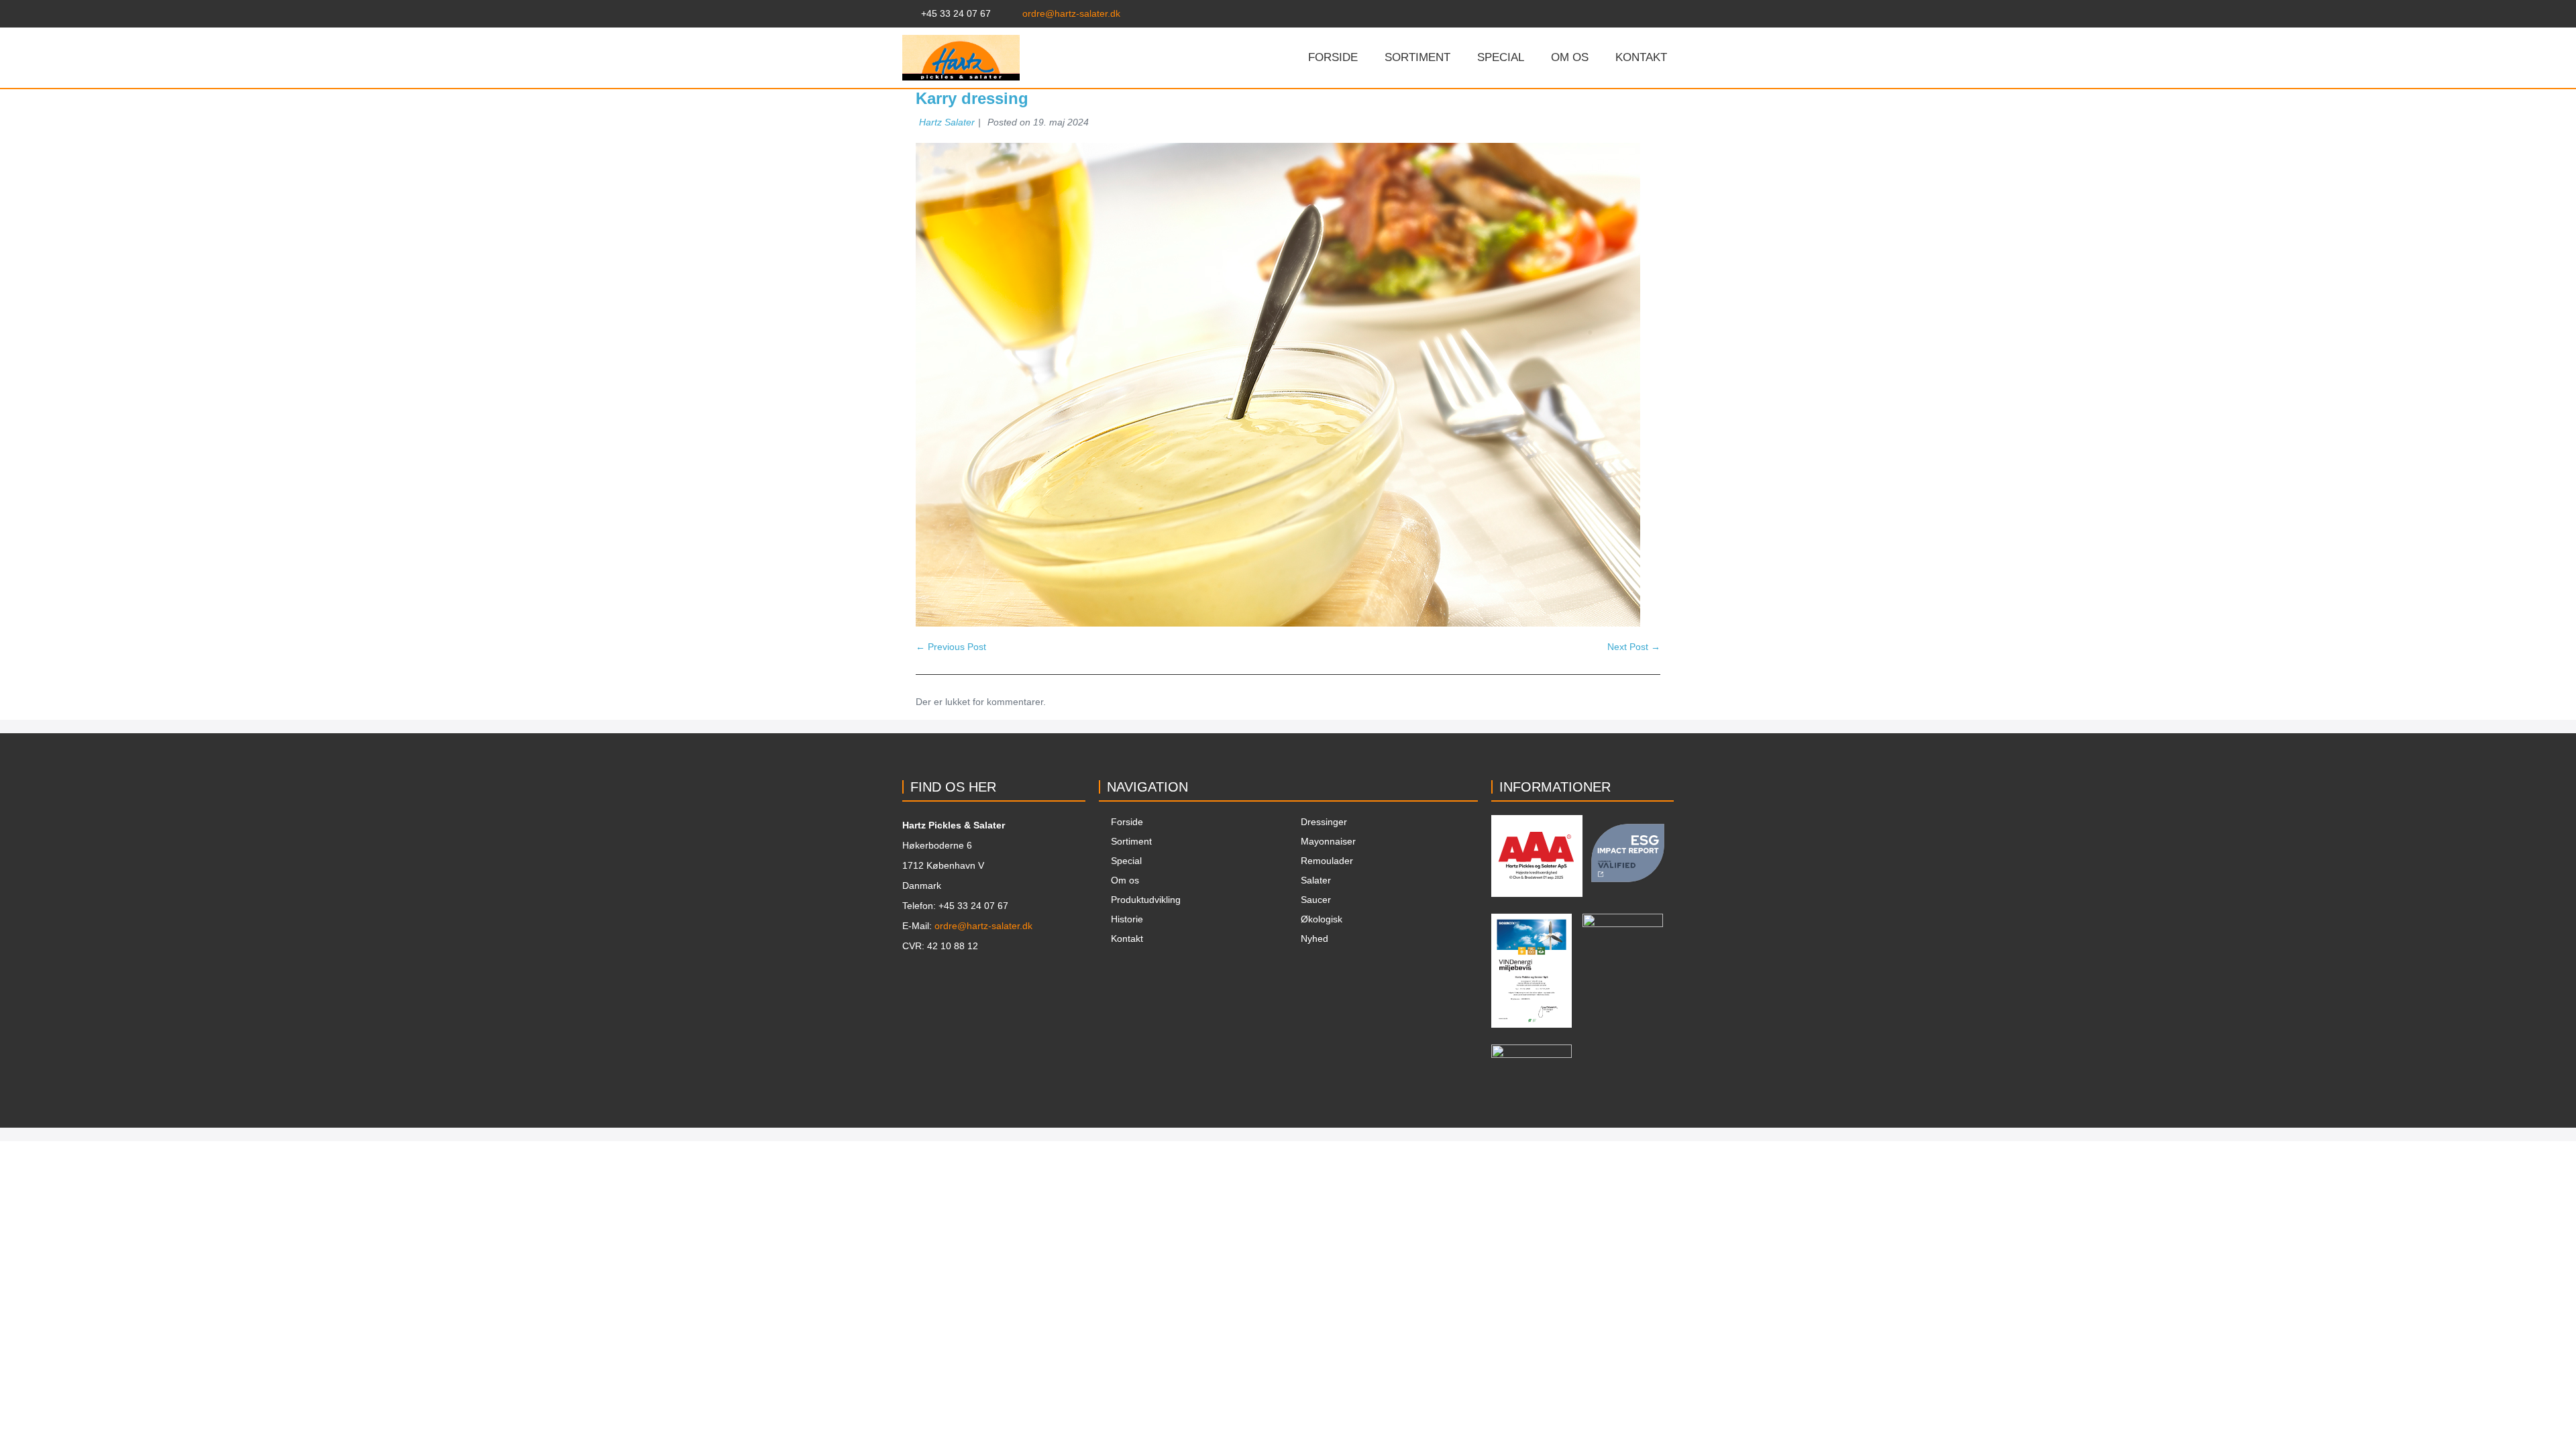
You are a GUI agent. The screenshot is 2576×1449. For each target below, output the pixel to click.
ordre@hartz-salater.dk (983, 926)
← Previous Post (951, 647)
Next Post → (1634, 647)
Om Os (1570, 57)
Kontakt (1641, 57)
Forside (1333, 57)
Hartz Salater (947, 122)
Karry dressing (972, 98)
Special (1501, 57)
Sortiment (1417, 57)
